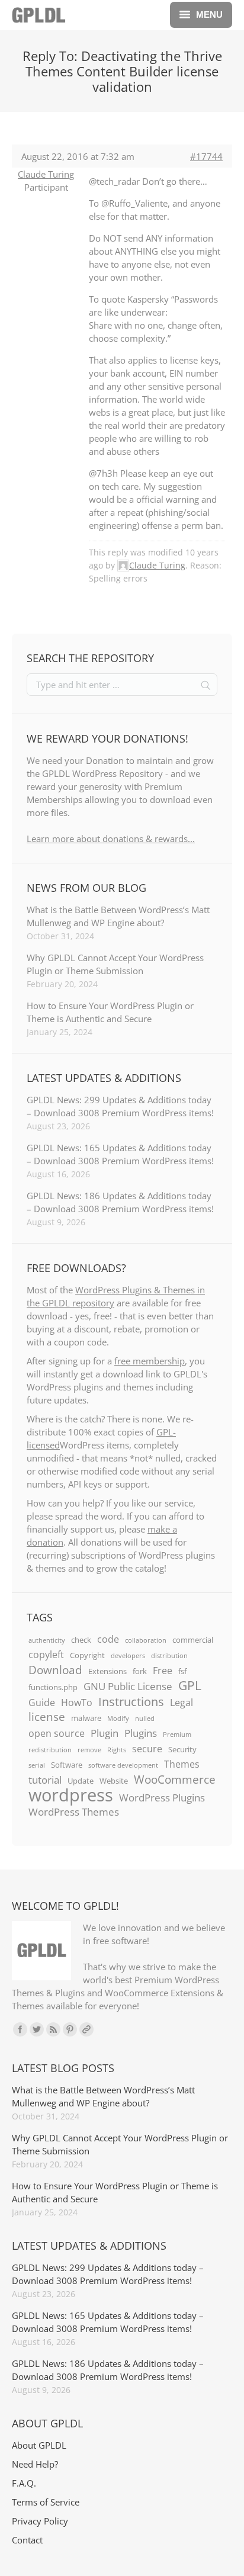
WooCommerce (175, 1780)
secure (147, 1749)
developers (128, 1656)
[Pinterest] (70, 2029)
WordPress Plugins (162, 1797)
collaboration (146, 1640)
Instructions (131, 1701)
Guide (42, 1703)
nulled (145, 1719)
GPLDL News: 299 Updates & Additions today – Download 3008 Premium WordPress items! (120, 1106)
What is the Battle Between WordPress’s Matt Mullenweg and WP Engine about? (118, 916)
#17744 (206, 156)
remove (89, 1750)
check (81, 1640)
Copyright (87, 1655)
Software (67, 1765)
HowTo (77, 1703)
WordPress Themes (74, 1811)
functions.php (53, 1687)
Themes (182, 1764)
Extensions (107, 1671)
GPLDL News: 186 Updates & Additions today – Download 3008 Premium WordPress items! (120, 1202)
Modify (118, 1719)
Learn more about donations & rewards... (111, 839)
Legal (182, 1703)
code (108, 1639)
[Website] (86, 2029)
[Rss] (53, 2029)
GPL (190, 1685)
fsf (182, 1671)
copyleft (46, 1655)
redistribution (50, 1750)
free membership (150, 1361)
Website (114, 1781)
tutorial (45, 1780)
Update (81, 1781)
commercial (193, 1640)
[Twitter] (37, 2029)
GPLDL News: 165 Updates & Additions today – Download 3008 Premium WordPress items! (120, 1154)
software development (123, 1765)
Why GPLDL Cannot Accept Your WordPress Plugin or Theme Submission (115, 964)
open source (57, 1733)
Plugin (105, 1733)
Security (182, 1749)
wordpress (71, 1795)
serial (37, 1765)
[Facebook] (20, 2029)
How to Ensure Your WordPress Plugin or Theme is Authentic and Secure (110, 1012)
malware (86, 1718)
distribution (169, 1656)
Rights (117, 1750)
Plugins (141, 1733)
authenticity (47, 1640)
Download (55, 1670)
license (47, 1717)
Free (163, 1671)
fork (140, 1671)
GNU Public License (128, 1686)
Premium (177, 1735)
